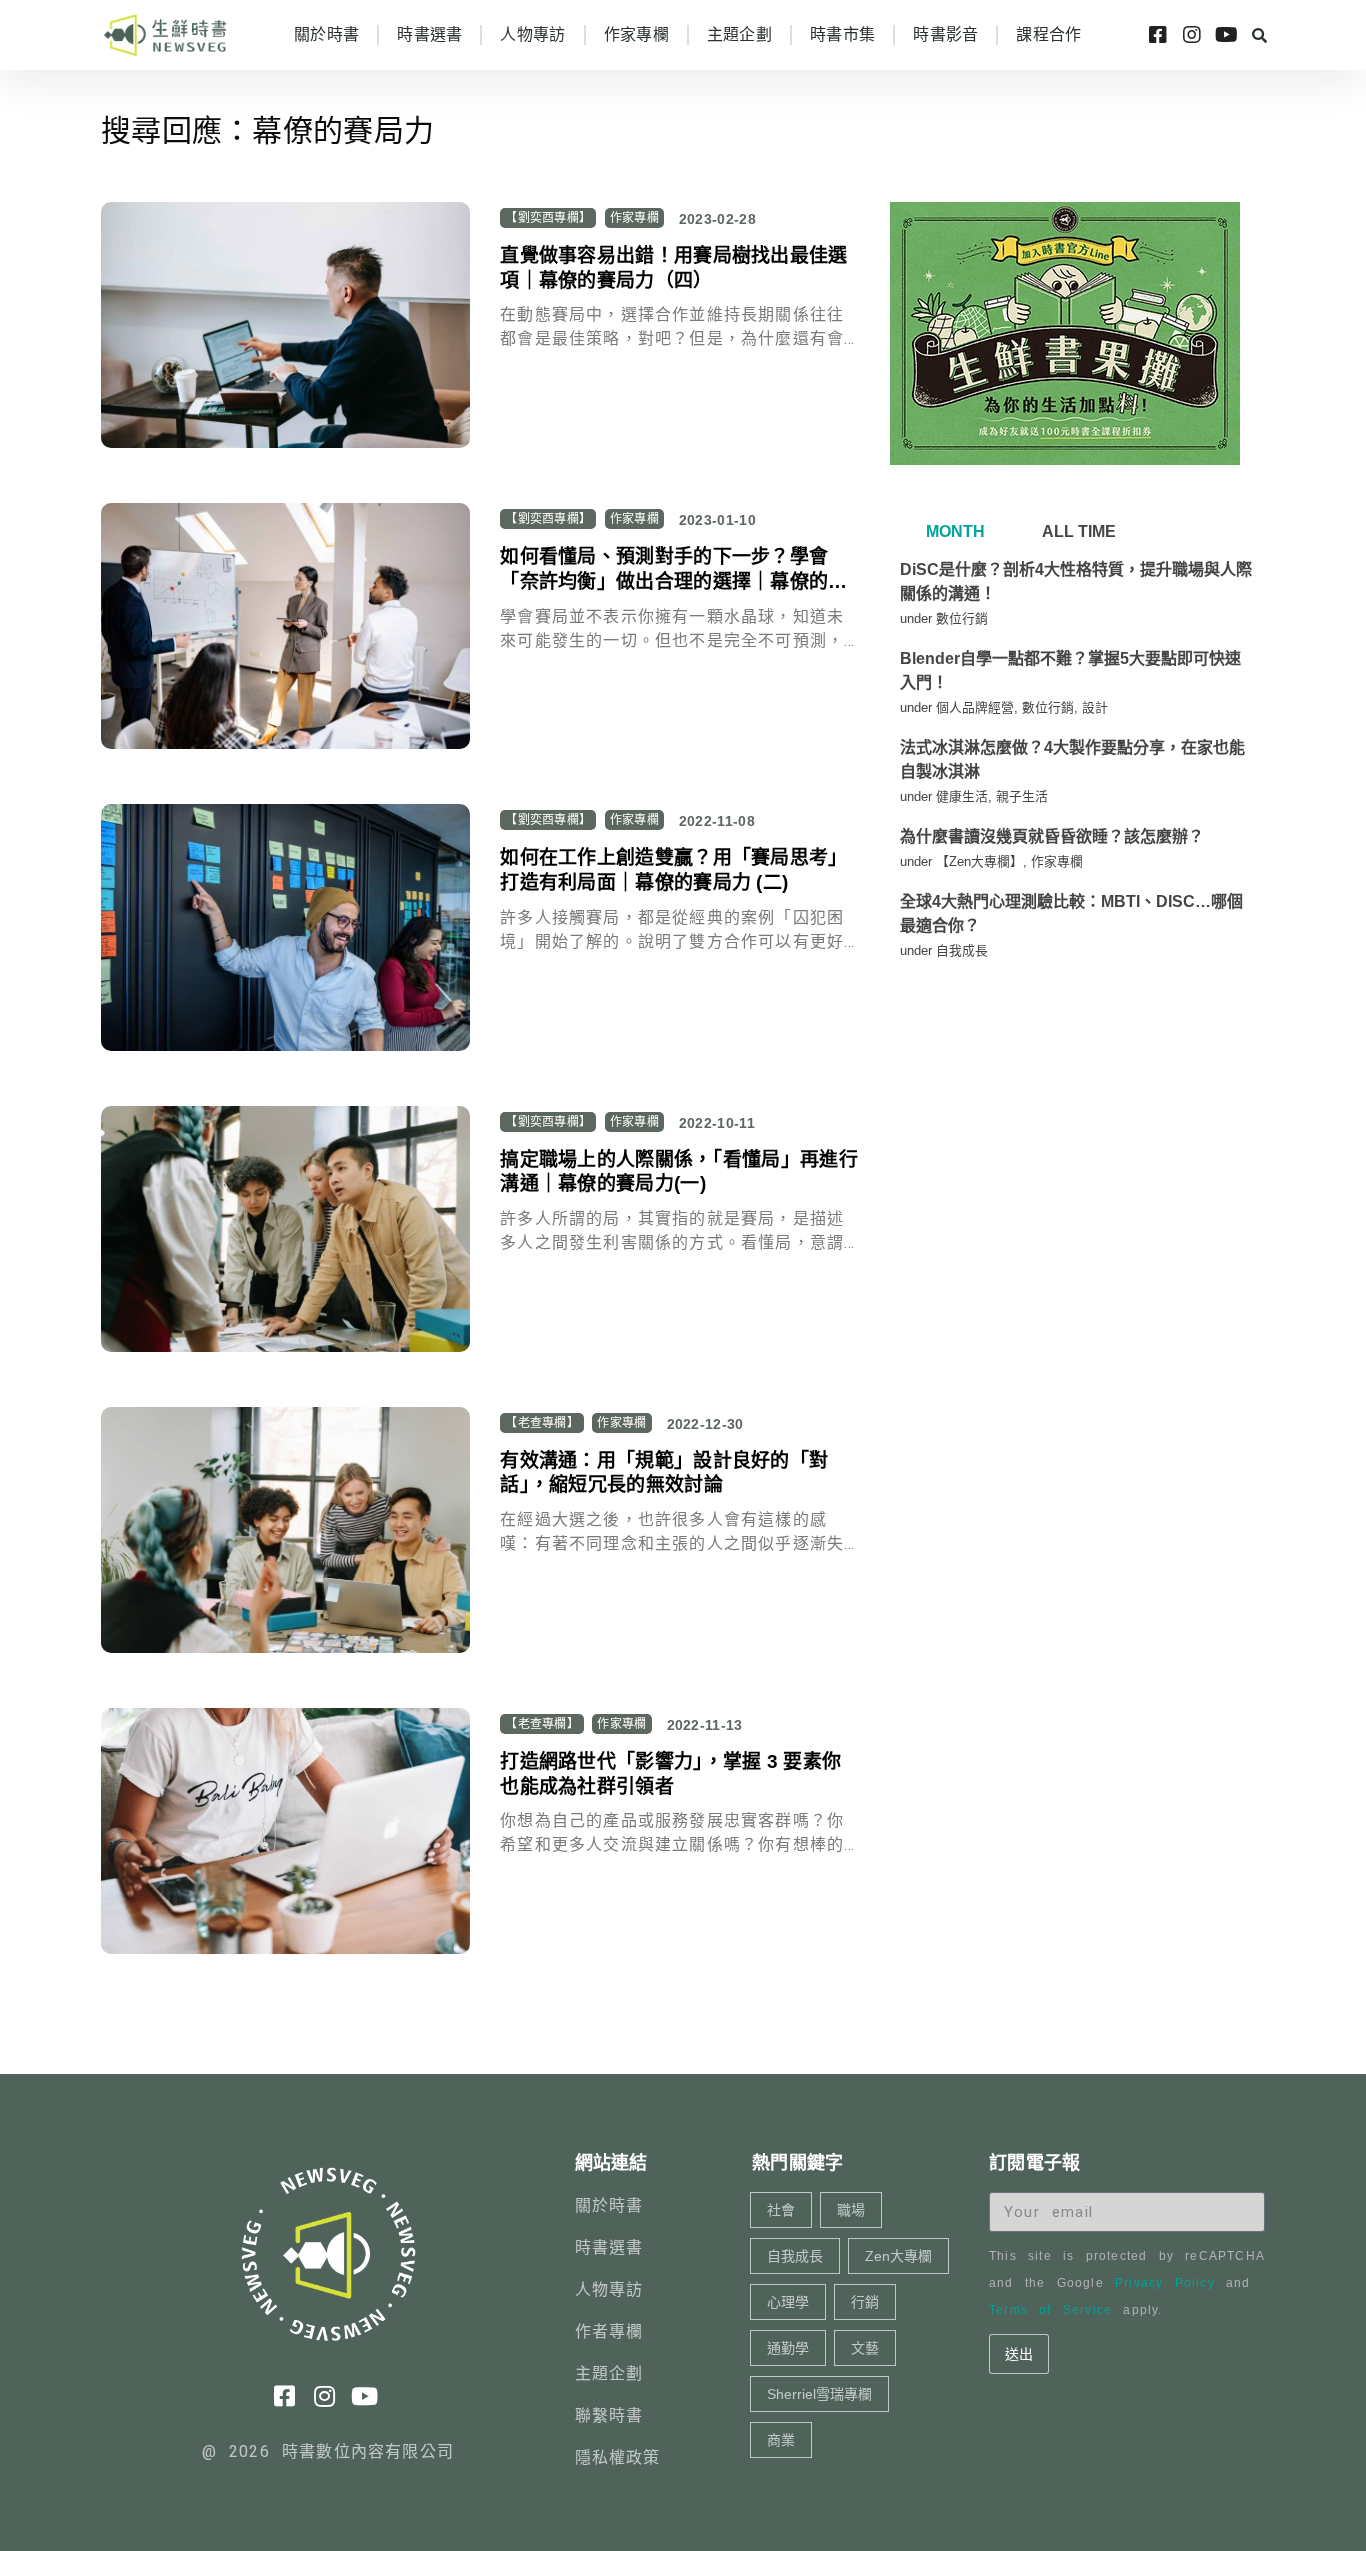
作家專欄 (636, 34)
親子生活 (1022, 796)
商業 (781, 2440)
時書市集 (842, 34)
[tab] (953, 532)
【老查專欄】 (542, 1423)
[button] (1259, 35)
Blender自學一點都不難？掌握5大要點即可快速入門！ (1070, 670)
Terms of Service (1050, 2310)
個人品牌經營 (975, 707)
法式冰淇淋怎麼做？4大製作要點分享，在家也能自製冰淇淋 (1072, 759)
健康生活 (962, 796)
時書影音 (945, 34)
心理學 (788, 2302)
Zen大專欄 (898, 2256)
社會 (781, 2210)
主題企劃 (739, 34)
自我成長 (962, 950)
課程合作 (1048, 34)
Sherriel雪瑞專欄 (819, 2394)
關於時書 (326, 34)
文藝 (865, 2348)
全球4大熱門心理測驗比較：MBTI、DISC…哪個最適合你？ (1071, 913)
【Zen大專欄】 (979, 861)
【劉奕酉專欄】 (548, 218)
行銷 (865, 2302)
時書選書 (429, 34)
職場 (851, 2210)
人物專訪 (532, 34)
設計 (1095, 707)
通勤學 (788, 2348)
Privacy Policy (1165, 2283)
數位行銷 (962, 618)
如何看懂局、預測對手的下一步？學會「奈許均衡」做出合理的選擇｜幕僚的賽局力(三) (673, 581)
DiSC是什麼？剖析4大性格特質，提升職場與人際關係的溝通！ (1076, 581)
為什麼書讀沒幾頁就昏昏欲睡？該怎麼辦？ (1052, 836)
